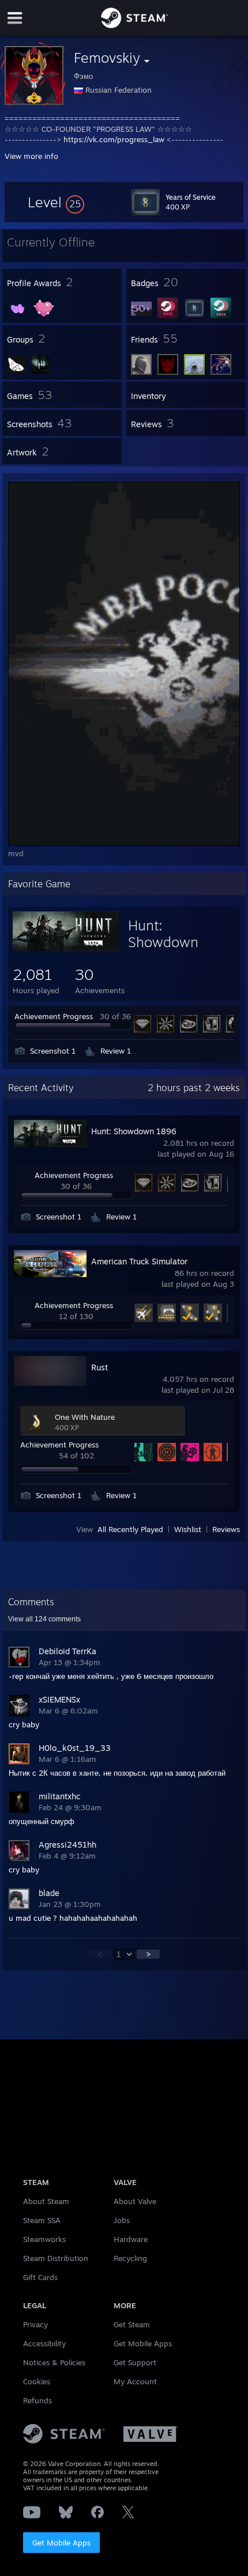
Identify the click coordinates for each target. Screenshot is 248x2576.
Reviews (226, 1529)
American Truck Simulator (139, 1261)
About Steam (46, 2201)
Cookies (37, 2381)
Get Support (135, 2362)
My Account (135, 2381)
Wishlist (188, 1529)
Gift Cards (40, 2277)
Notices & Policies (54, 2362)
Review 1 (116, 1051)
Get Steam (132, 2324)
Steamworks (44, 2239)
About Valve (135, 2201)
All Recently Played (130, 1529)
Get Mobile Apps (61, 2543)
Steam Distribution (56, 2258)
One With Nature (85, 1417)
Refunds (37, 2400)
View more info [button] (31, 156)
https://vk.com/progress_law (114, 139)
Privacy (35, 2324)
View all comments (44, 1619)
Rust (99, 1367)
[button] (56, 202)
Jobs (122, 2220)
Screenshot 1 (53, 1051)
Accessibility (44, 2343)
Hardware (131, 2239)
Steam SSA (42, 2220)
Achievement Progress (54, 1016)
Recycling (130, 2258)
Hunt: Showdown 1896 (163, 942)
